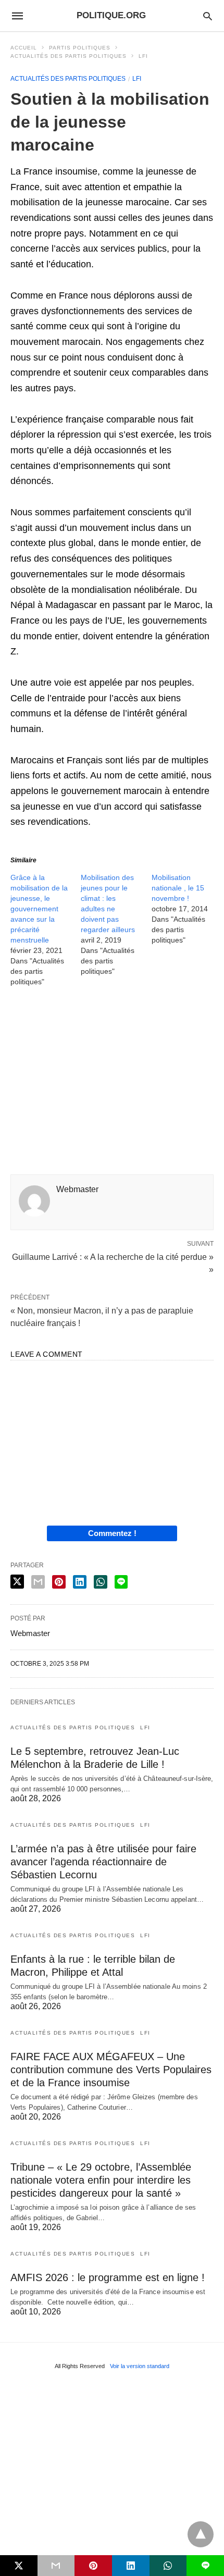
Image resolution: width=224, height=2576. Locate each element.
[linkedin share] (80, 1582)
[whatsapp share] (101, 1582)
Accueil (24, 48)
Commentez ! (112, 1533)
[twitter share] (17, 1582)
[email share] (38, 1582)
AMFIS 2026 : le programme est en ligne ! (108, 2277)
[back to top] (201, 2534)
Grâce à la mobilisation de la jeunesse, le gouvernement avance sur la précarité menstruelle (39, 909)
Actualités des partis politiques (69, 56)
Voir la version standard (140, 2366)
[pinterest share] (59, 1582)
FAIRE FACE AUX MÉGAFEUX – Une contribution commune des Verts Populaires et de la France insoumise (111, 2070)
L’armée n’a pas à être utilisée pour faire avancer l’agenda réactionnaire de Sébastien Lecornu (103, 1862)
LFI (143, 56)
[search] (208, 16)
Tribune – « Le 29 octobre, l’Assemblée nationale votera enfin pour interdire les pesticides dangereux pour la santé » (101, 2180)
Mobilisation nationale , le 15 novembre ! (178, 888)
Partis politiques (80, 48)
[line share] (121, 1582)
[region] (112, 1084)
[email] (56, 2566)
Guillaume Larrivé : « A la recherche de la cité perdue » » (113, 1262)
